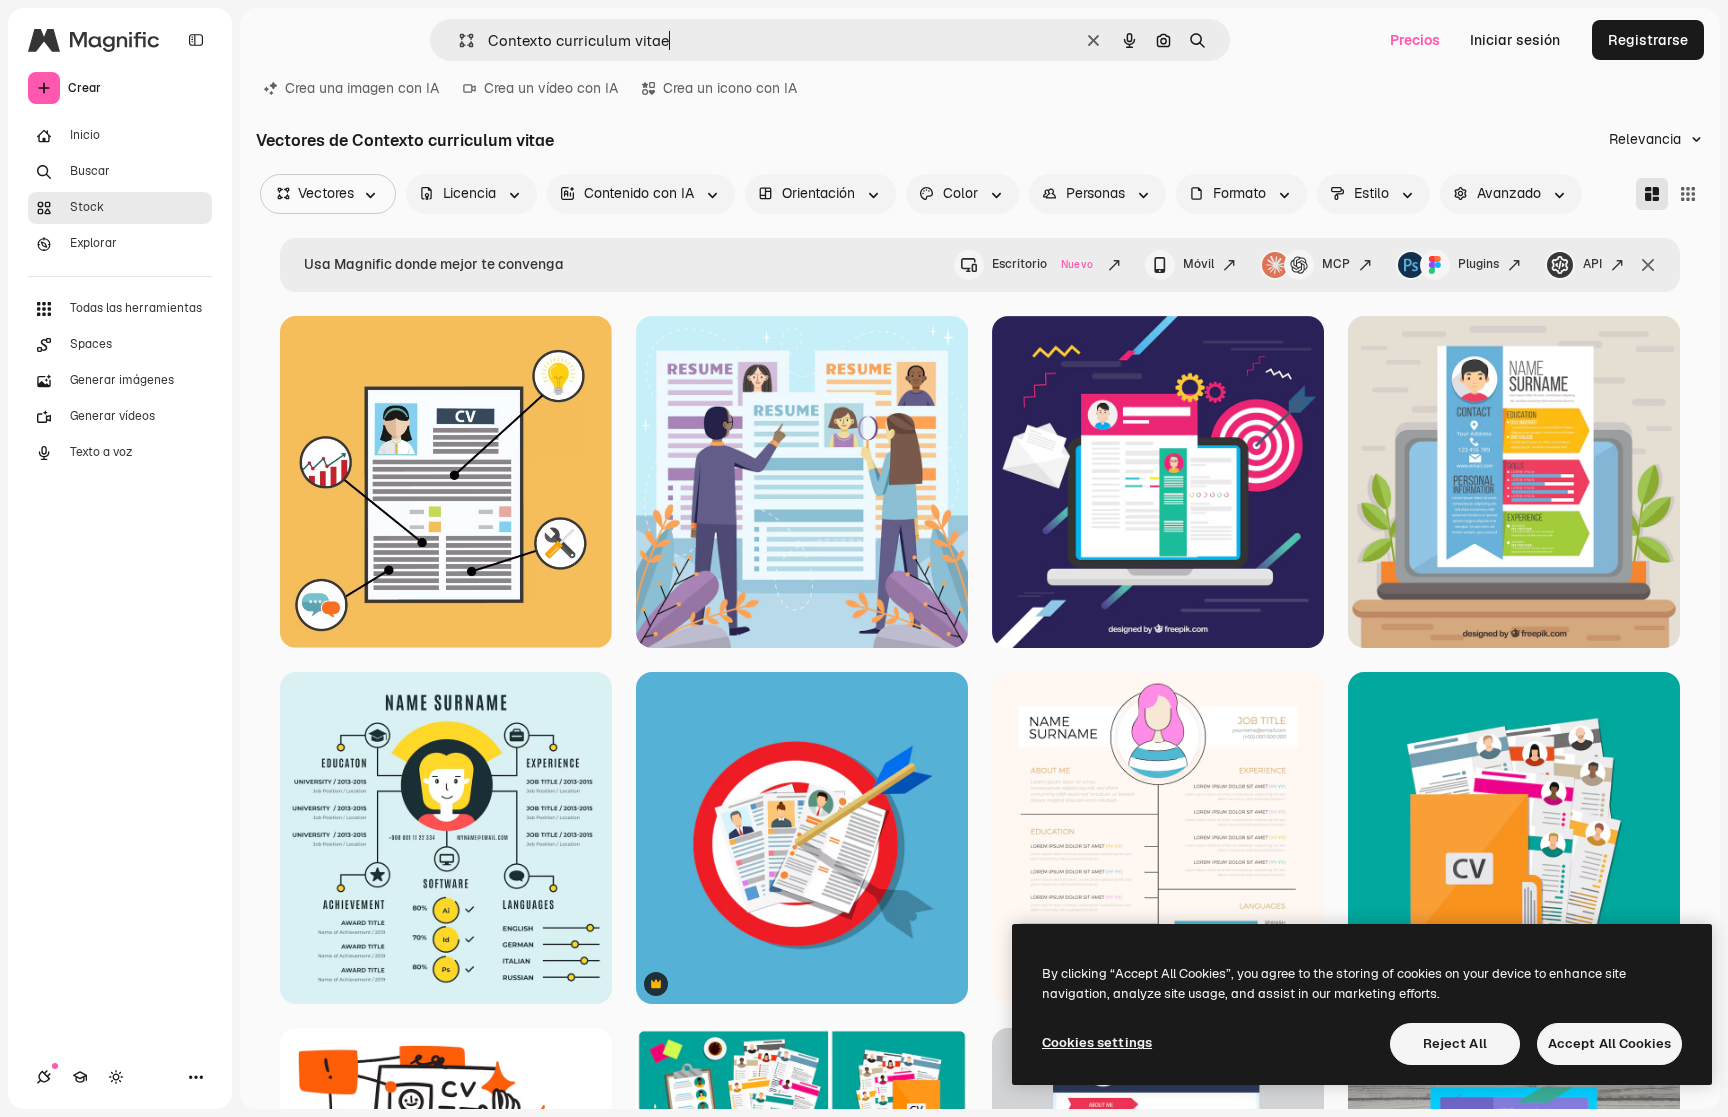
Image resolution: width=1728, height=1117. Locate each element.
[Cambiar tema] (116, 1077)
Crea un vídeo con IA (551, 88)
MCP (1336, 264)
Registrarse (1648, 40)
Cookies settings (1097, 1042)
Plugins (1478, 264)
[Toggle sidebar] (196, 40)
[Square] (1688, 194)
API (1592, 264)
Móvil (1198, 264)
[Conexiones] (44, 1077)
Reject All (1455, 1043)
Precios (1415, 40)
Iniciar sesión (1515, 40)
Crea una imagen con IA (362, 88)
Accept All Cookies (1609, 1043)
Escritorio (1042, 264)
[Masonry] (1652, 194)
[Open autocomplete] (458, 40)
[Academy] (80, 1077)
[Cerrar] (1648, 265)
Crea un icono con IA (730, 88)
